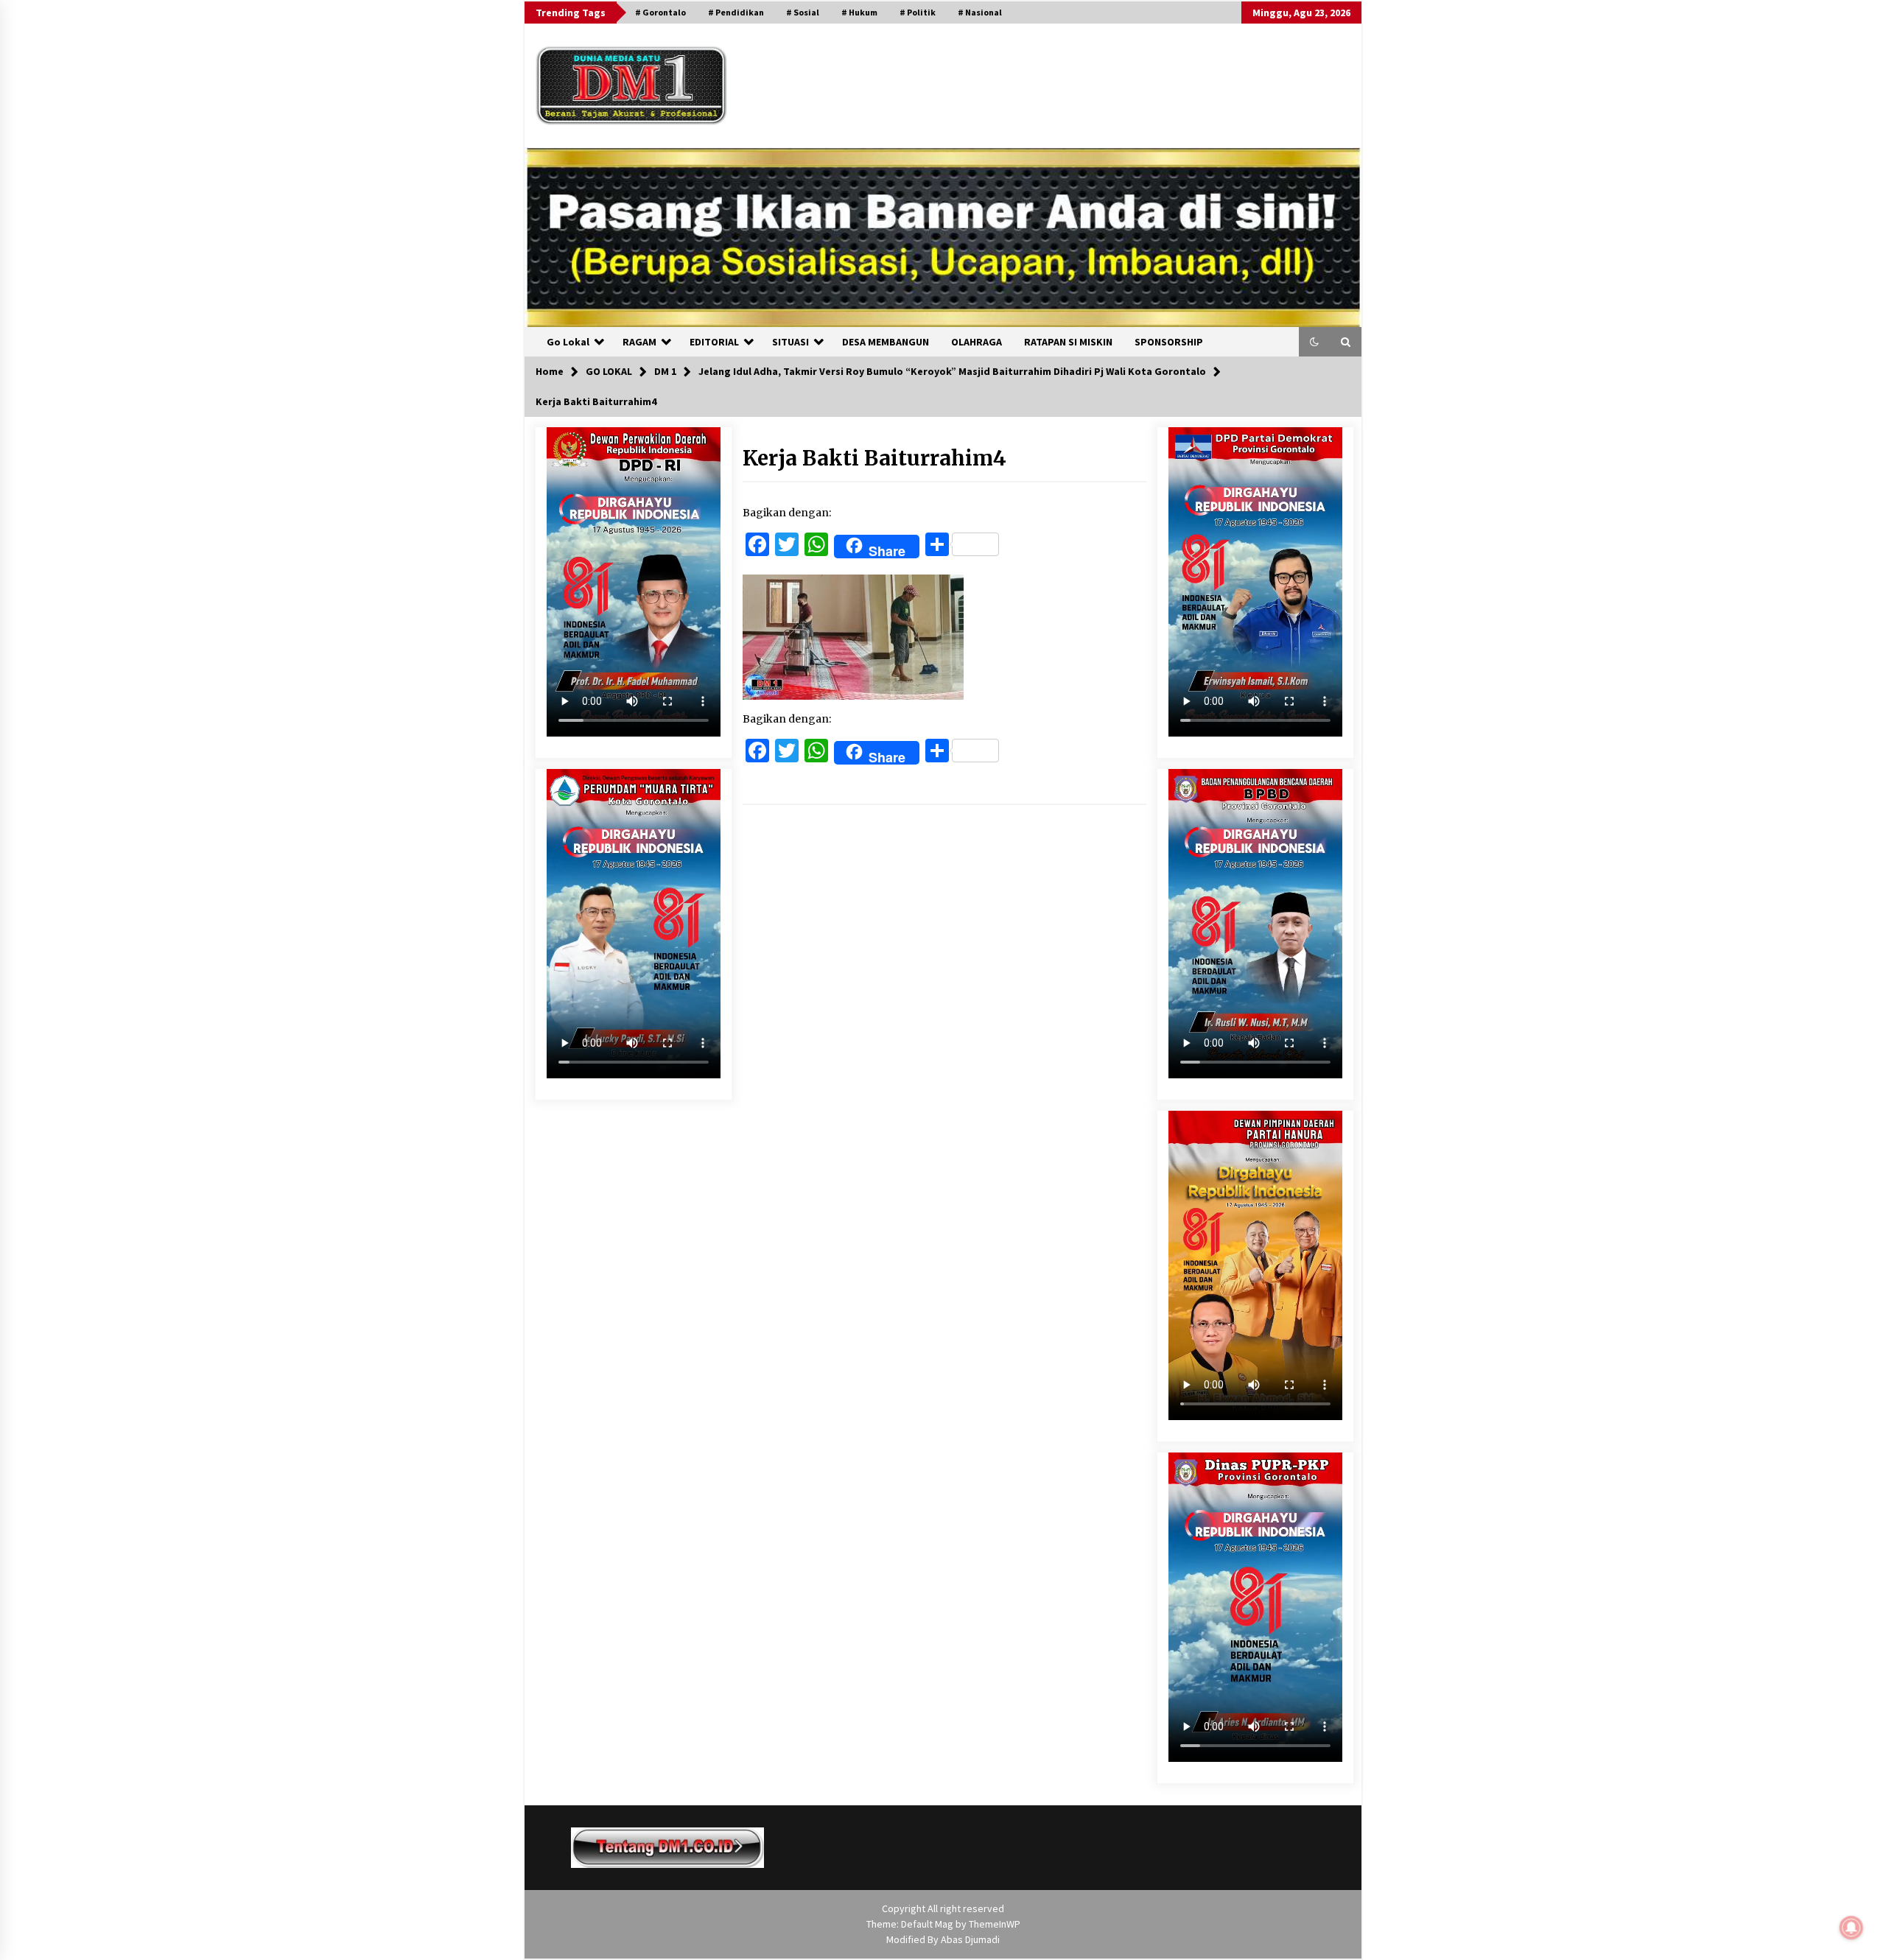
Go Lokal (568, 342)
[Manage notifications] (1851, 1928)
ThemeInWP (995, 1924)
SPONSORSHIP (1169, 342)
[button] (1314, 342)
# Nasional (980, 12)
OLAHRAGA (977, 342)
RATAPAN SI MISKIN (1068, 342)
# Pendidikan (736, 12)
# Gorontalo (660, 12)
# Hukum (859, 12)
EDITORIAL (714, 342)
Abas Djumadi (970, 1939)
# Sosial (803, 12)
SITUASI (790, 342)
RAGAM (639, 342)
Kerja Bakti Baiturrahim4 (874, 458)
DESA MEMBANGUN (886, 342)
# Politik (918, 12)
